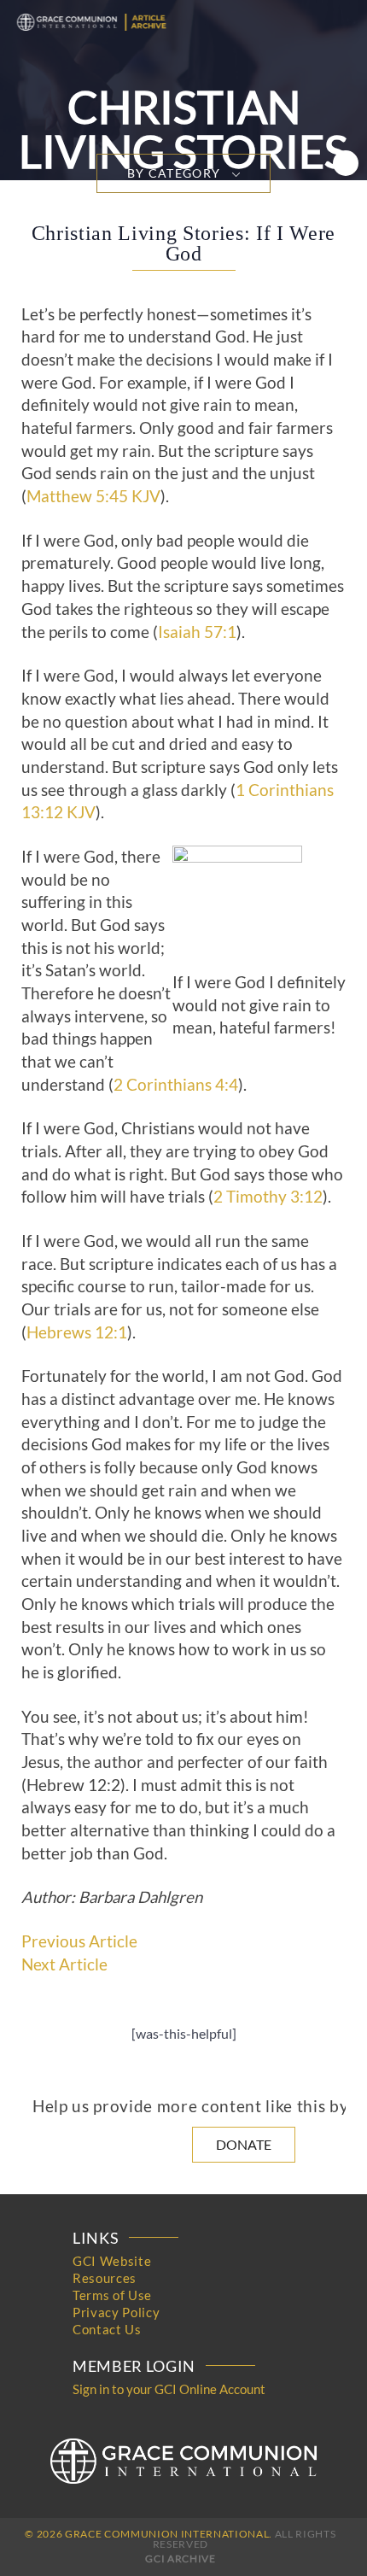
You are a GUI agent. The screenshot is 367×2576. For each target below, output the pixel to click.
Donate (244, 2144)
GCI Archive (180, 2558)
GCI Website (112, 2261)
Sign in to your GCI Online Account (169, 2389)
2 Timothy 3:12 (268, 1197)
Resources (105, 2278)
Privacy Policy (116, 2312)
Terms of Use (112, 2295)
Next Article (64, 1964)
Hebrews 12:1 (77, 1332)
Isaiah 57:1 (197, 632)
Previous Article (79, 1941)
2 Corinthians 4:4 (176, 1085)
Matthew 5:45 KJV (93, 496)
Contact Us (107, 2329)
